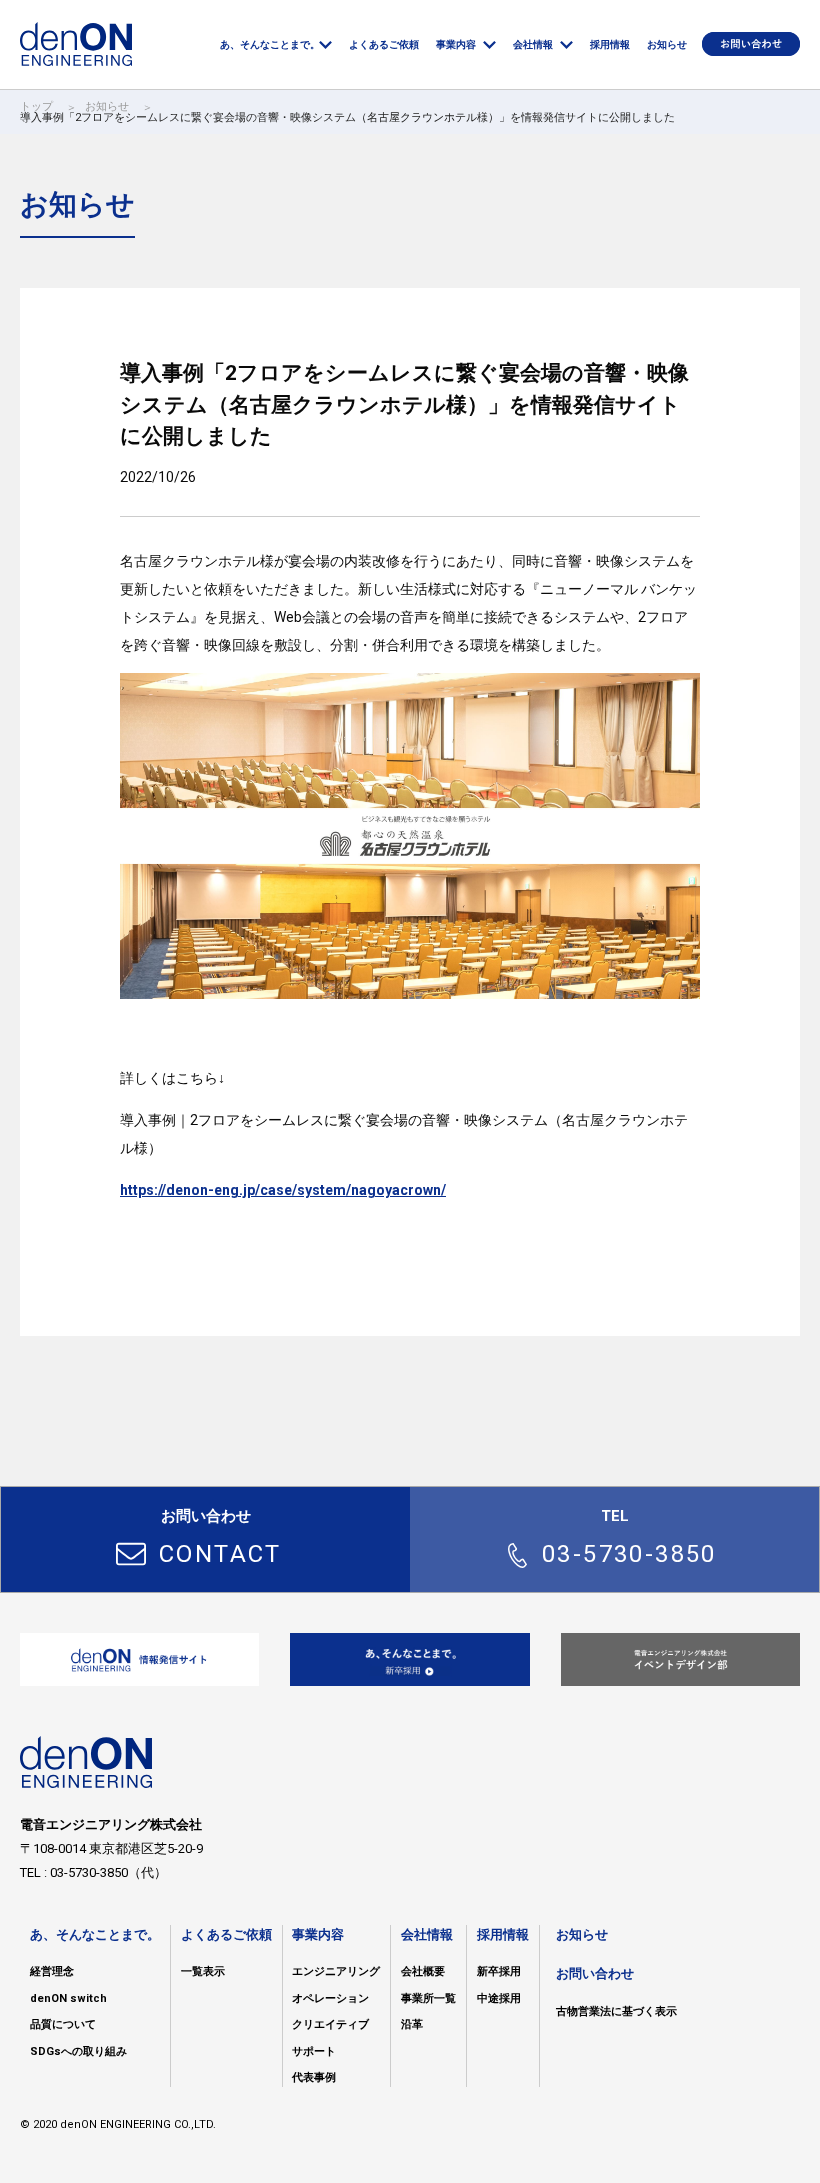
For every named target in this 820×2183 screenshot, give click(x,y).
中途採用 (499, 1998)
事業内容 (318, 1934)
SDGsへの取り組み (78, 2051)
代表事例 (314, 2077)
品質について (63, 2024)
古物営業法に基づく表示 (616, 2011)
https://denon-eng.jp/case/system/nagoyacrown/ (283, 1190)
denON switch (68, 1998)
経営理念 (52, 1971)
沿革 (412, 2024)
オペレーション (330, 1998)
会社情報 (427, 1934)
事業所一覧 (428, 1998)
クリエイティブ (330, 2024)
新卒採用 (499, 1971)
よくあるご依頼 (226, 1934)
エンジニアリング (336, 1971)
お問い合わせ (595, 1973)
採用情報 (503, 1934)
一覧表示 (203, 1971)
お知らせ (107, 106)
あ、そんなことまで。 (95, 1934)
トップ (36, 106)
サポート (314, 2051)
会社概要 (423, 1971)
